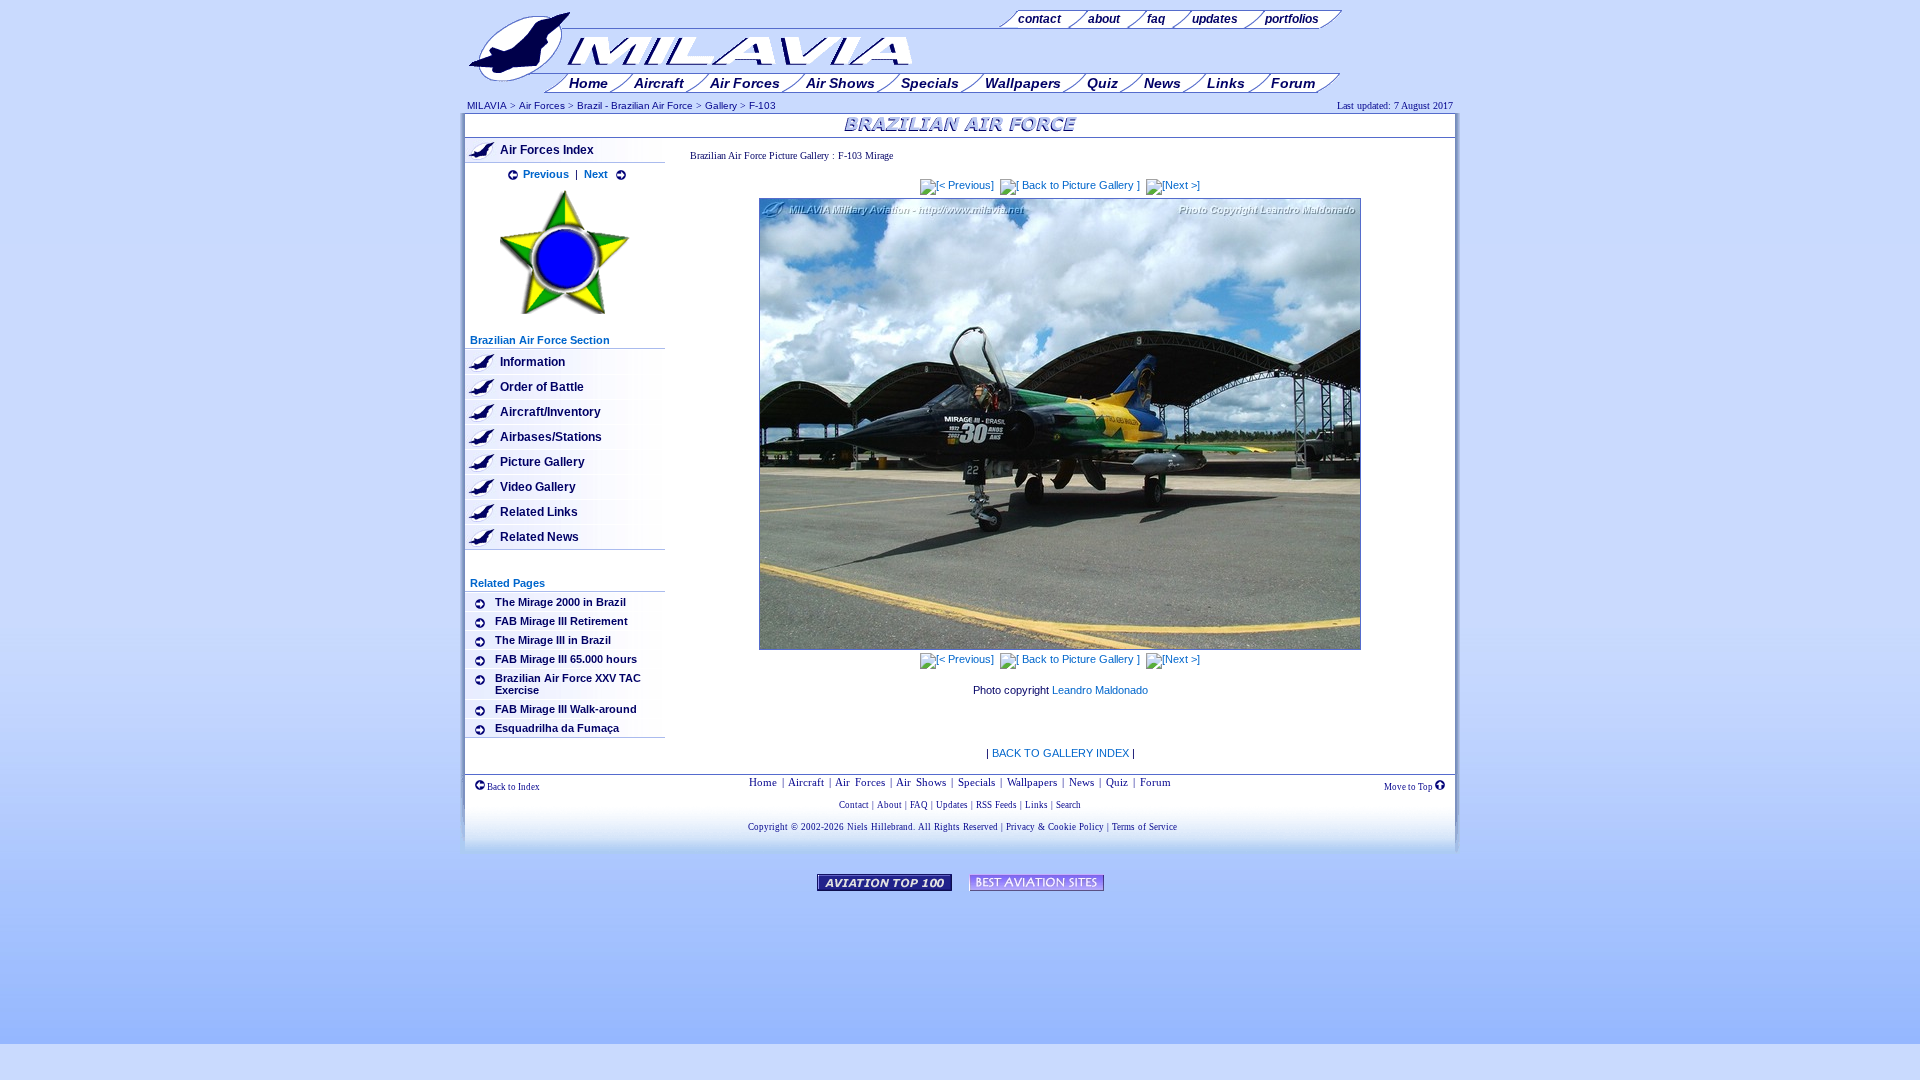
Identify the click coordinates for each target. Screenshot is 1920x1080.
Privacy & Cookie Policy (1055, 827)
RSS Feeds (996, 805)
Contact (854, 805)
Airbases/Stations (551, 437)
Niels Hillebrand (880, 827)
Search (1068, 805)
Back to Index (512, 787)
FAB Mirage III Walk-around (566, 709)
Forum (1155, 782)
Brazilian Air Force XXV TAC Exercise (568, 684)
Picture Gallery (542, 462)
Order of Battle (542, 387)
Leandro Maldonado (1100, 690)
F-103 (762, 105)
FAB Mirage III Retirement (561, 621)
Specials (976, 782)
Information (532, 362)
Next (596, 174)
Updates (952, 805)
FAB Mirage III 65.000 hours (566, 659)
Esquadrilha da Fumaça (557, 728)
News (1081, 782)
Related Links (539, 512)
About (889, 805)
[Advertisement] (960, 958)
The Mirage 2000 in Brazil (560, 602)
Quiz (1117, 782)
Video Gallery (538, 487)
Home (763, 782)
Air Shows (921, 782)
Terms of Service (1144, 827)
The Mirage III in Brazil (553, 640)
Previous (546, 174)
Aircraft (806, 782)
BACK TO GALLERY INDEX (1060, 753)
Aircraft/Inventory (550, 412)
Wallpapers (1032, 782)
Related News (539, 537)
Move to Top (1409, 787)
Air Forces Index (547, 150)
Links (1036, 805)
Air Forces (542, 105)
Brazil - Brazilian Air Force (635, 105)
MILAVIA (487, 105)
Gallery (721, 105)
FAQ (919, 805)
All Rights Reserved (958, 827)
